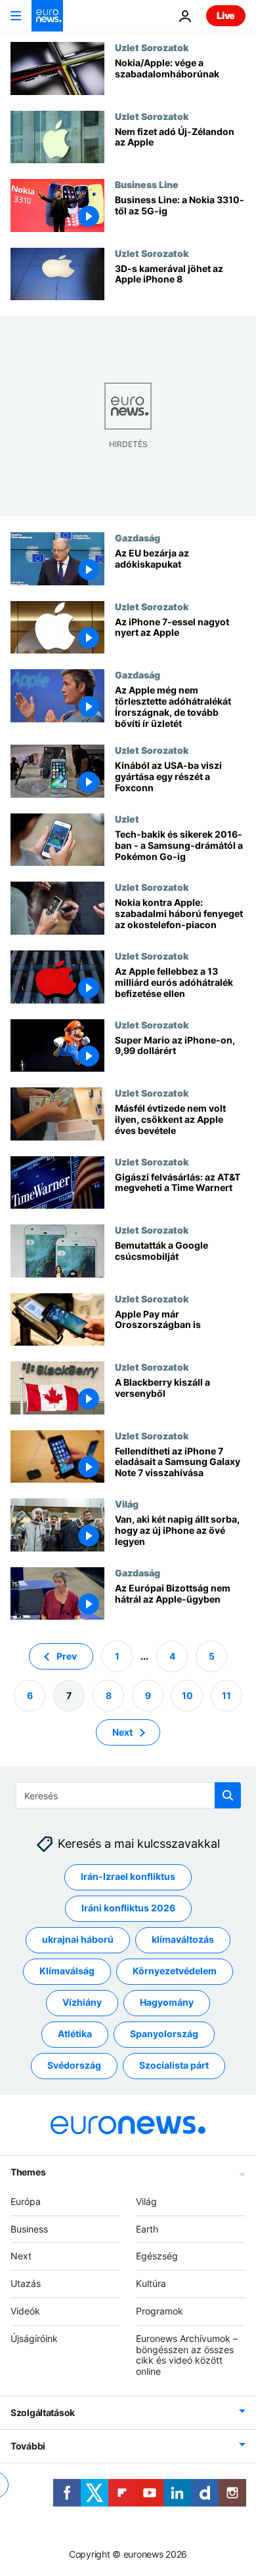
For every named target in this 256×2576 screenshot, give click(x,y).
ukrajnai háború (78, 1940)
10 (187, 1695)
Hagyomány (167, 2003)
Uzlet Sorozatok (152, 47)
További (28, 2446)
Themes (28, 2172)
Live (226, 15)
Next (122, 1732)
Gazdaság (138, 537)
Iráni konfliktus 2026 (128, 1908)
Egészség (157, 2256)
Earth (147, 2229)
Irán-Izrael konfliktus (128, 1877)
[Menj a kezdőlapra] (47, 16)
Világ (127, 1504)
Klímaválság (67, 1971)
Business (29, 2229)
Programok (160, 2311)
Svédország (74, 2066)
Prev (67, 1656)
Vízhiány (82, 2003)
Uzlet (127, 819)
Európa (26, 2201)
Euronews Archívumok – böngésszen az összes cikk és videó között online (187, 2355)
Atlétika (75, 2034)
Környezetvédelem (175, 1971)
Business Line (147, 184)
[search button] (228, 1795)
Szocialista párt (174, 2066)
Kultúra (151, 2283)
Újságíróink (34, 2338)
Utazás (26, 2283)
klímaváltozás (183, 1940)
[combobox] (128, 1795)
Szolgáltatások (43, 2412)
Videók (25, 2311)
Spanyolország (164, 2034)
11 (226, 1695)
